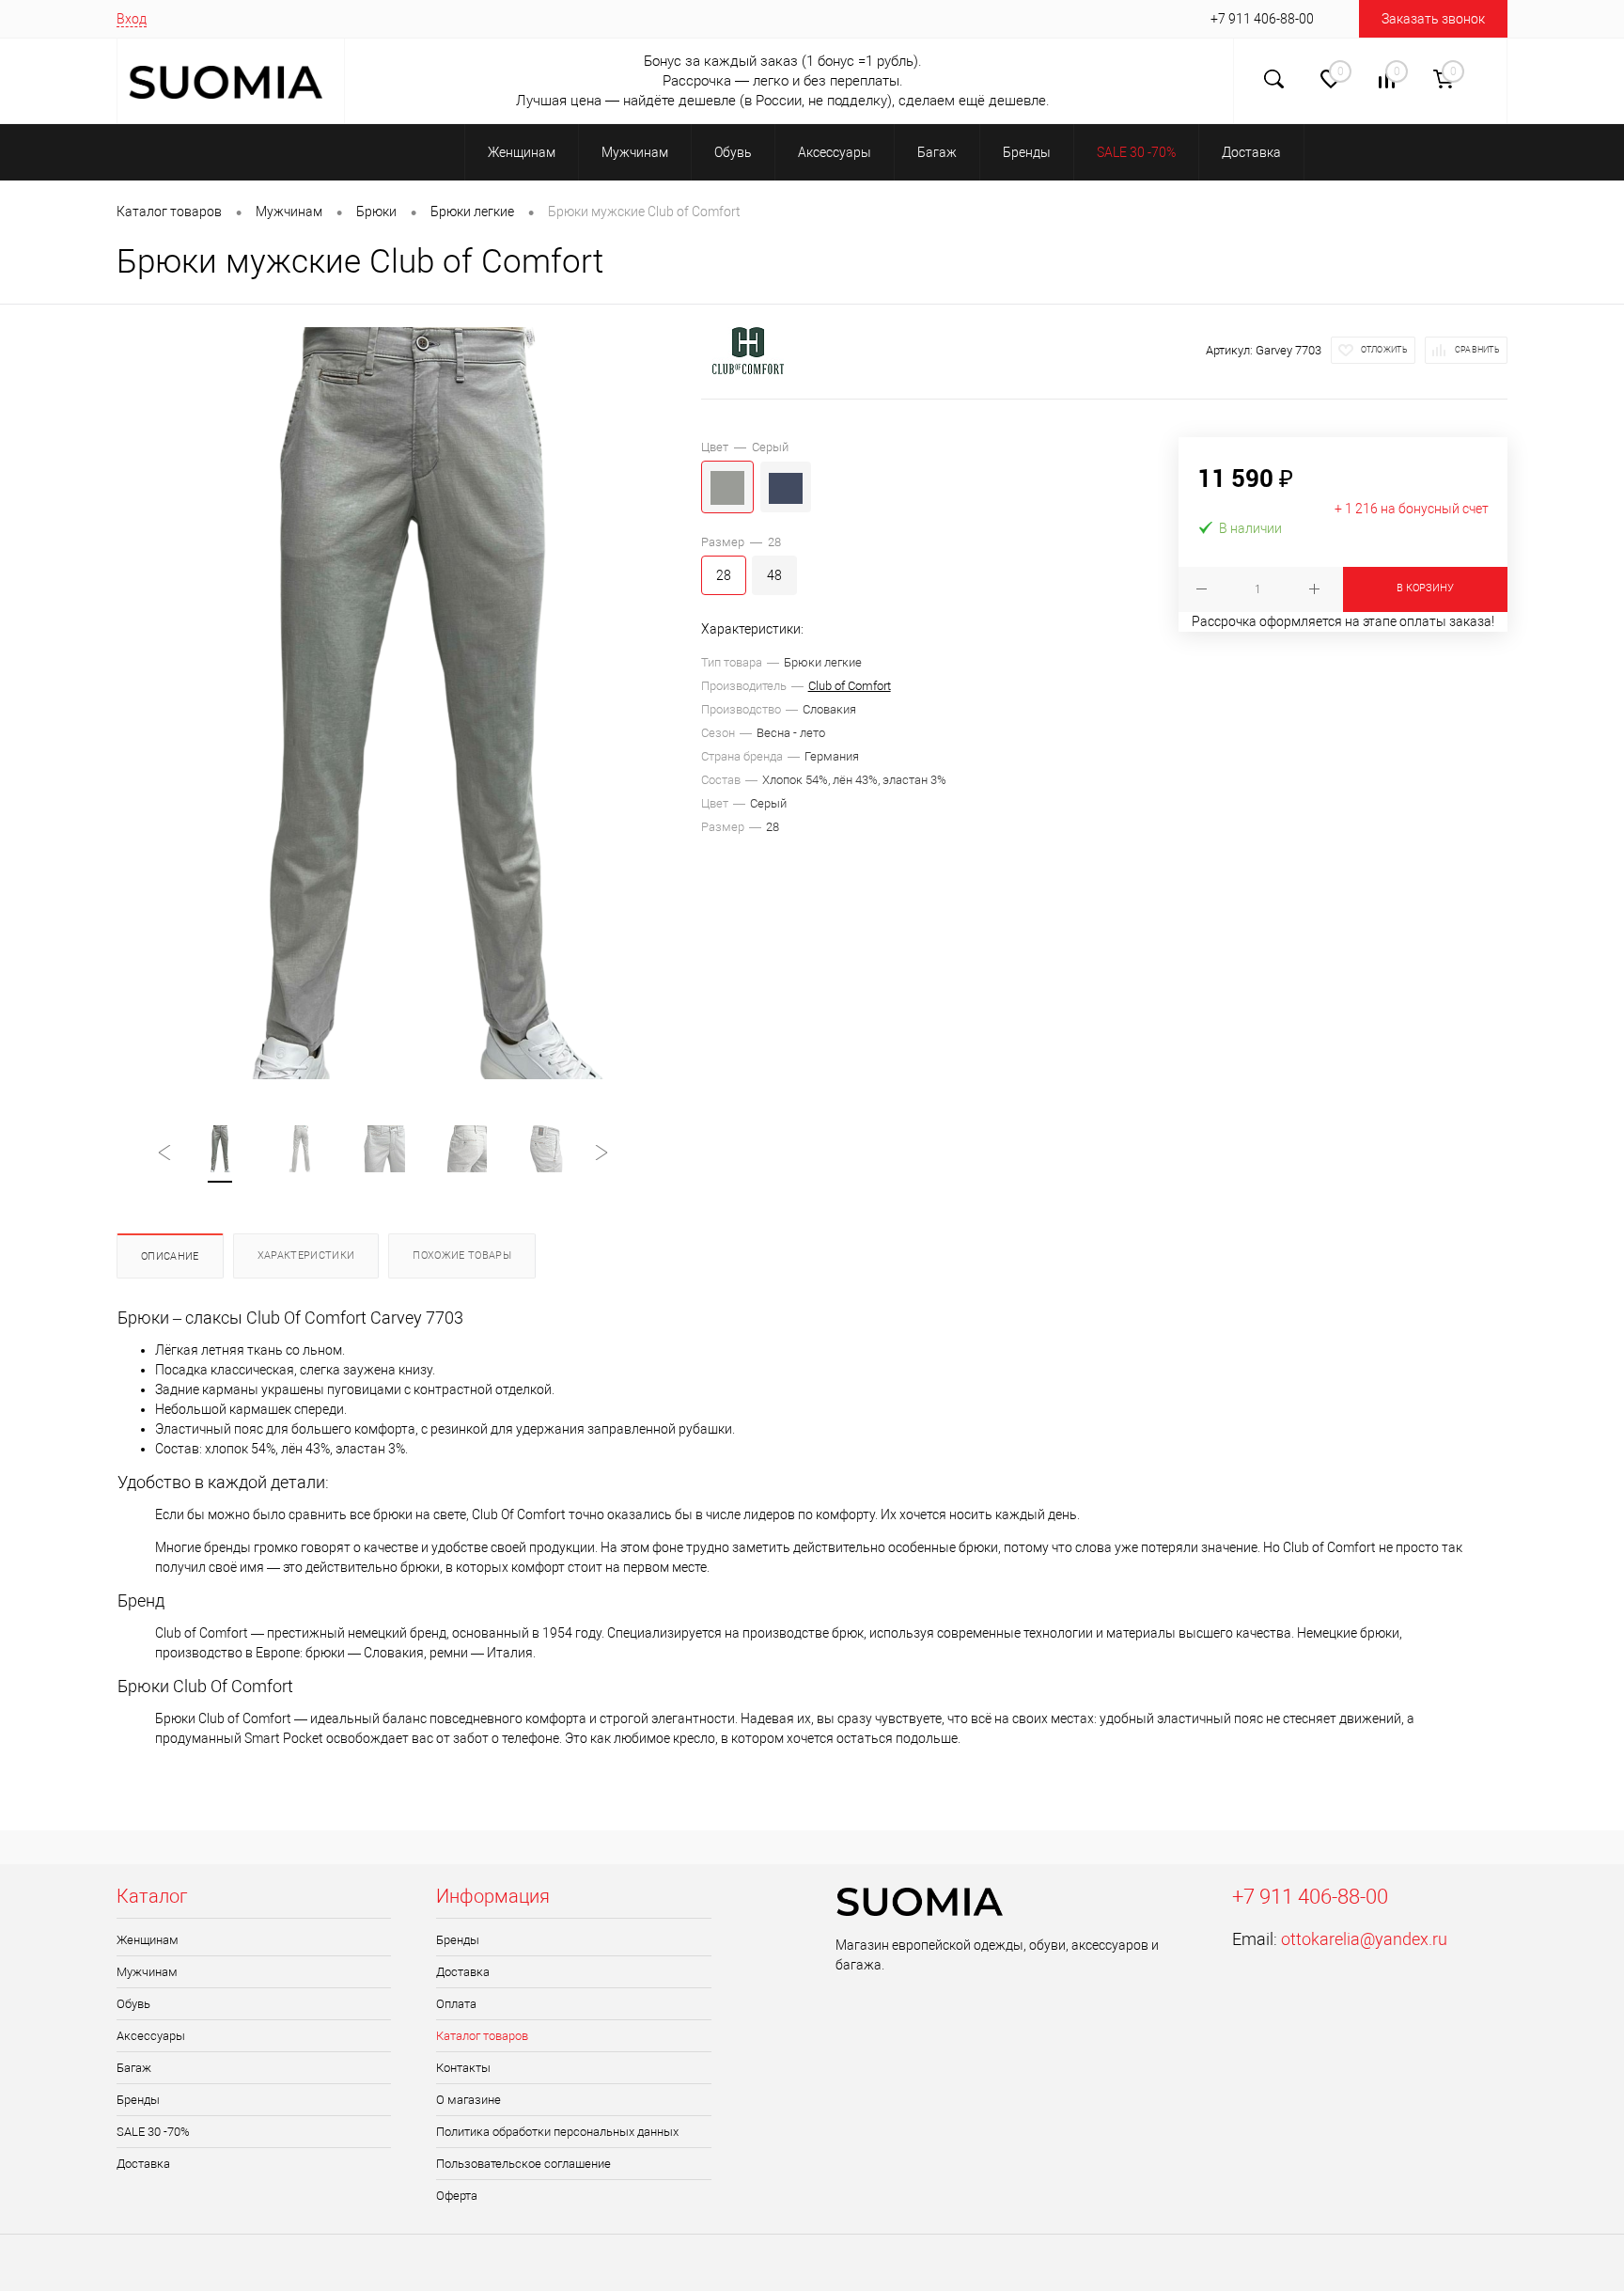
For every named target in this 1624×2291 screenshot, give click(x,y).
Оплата (456, 2004)
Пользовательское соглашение (523, 2164)
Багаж (134, 2068)
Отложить (1384, 350)
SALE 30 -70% (153, 2132)
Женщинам (148, 1940)
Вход (132, 19)
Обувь (133, 2004)
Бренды (138, 2100)
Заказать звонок (1433, 19)
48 (774, 575)
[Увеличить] (409, 703)
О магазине (468, 2100)
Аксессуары (151, 2036)
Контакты (463, 2068)
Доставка (143, 2164)
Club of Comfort (850, 686)
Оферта (457, 2196)
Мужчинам (147, 1972)
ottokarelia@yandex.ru (1364, 1939)
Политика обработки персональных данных (557, 2132)
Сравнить (1477, 350)
